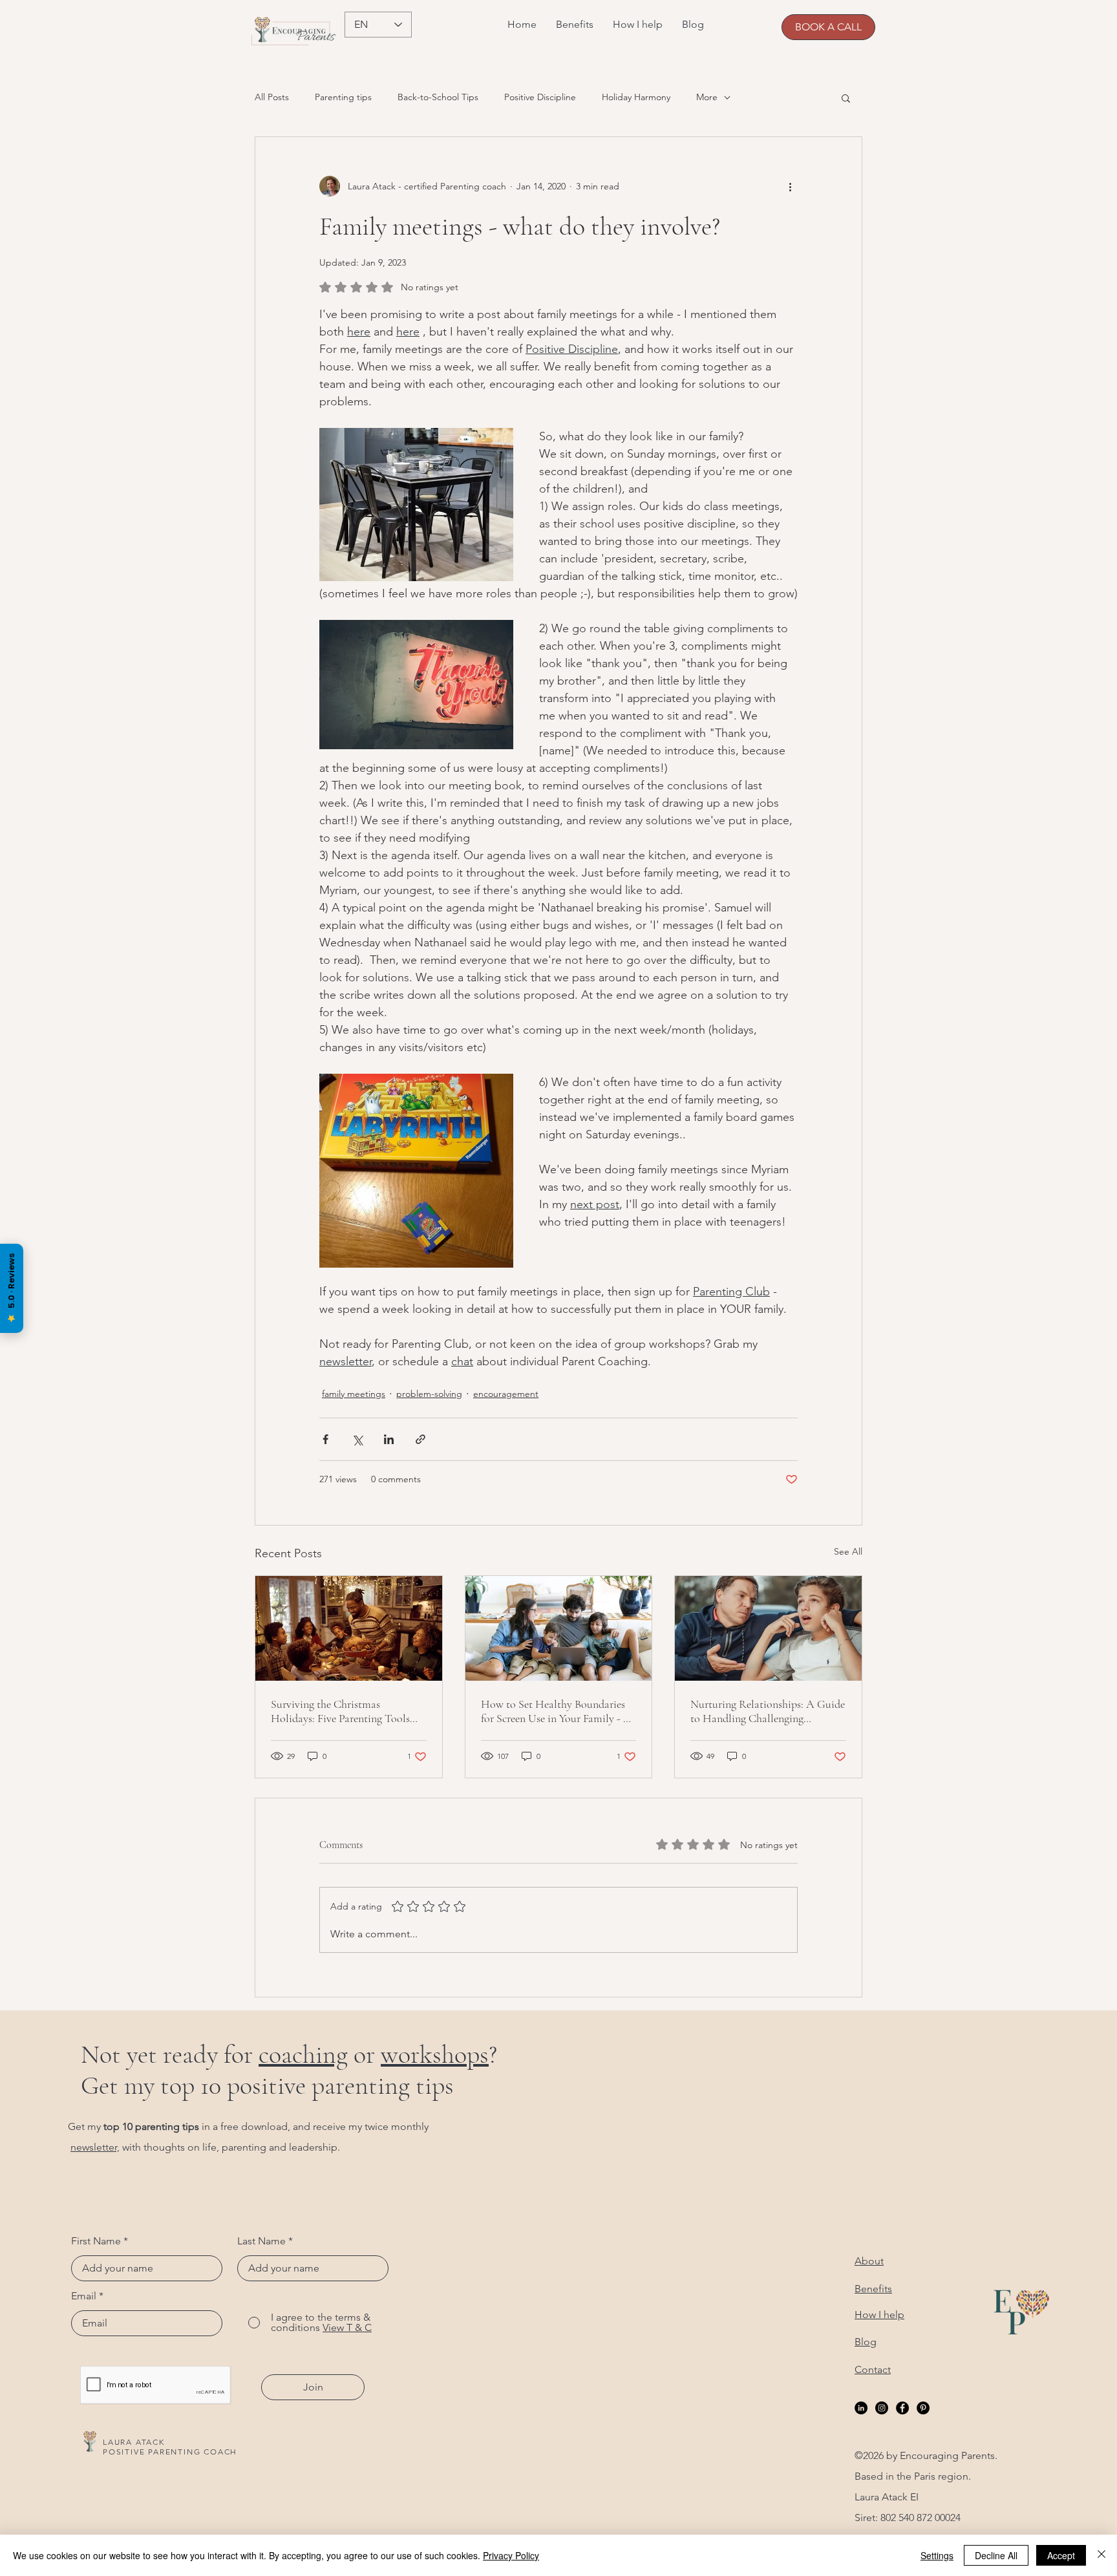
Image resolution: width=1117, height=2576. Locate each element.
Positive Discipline (540, 97)
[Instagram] (882, 2408)
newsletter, (95, 2147)
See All (848, 1551)
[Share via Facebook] (325, 1439)
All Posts (272, 97)
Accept (1061, 2555)
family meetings (354, 1394)
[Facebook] (902, 2408)
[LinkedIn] (861, 2408)
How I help (879, 2315)
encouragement (506, 1394)
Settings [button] (937, 2555)
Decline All (996, 2555)
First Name (96, 2241)
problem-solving (429, 1394)
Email (84, 2296)
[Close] (1101, 2555)
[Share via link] (420, 1439)
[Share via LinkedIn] (389, 1439)
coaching (303, 2054)
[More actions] (790, 186)
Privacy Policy (511, 2555)
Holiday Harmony (636, 97)
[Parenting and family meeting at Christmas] (349, 1628)
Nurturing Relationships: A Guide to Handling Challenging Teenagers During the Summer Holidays (768, 1711)
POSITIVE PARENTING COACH (170, 2452)
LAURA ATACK (134, 2442)
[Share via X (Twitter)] (357, 1439)
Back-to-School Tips (438, 97)
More (707, 97)
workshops (435, 2054)
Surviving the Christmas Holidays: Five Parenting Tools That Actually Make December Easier (340, 1711)
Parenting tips (343, 97)
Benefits (873, 2289)
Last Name (261, 2241)
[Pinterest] (923, 2408)
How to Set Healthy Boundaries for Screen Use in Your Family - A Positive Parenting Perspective (556, 1711)
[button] (846, 98)
